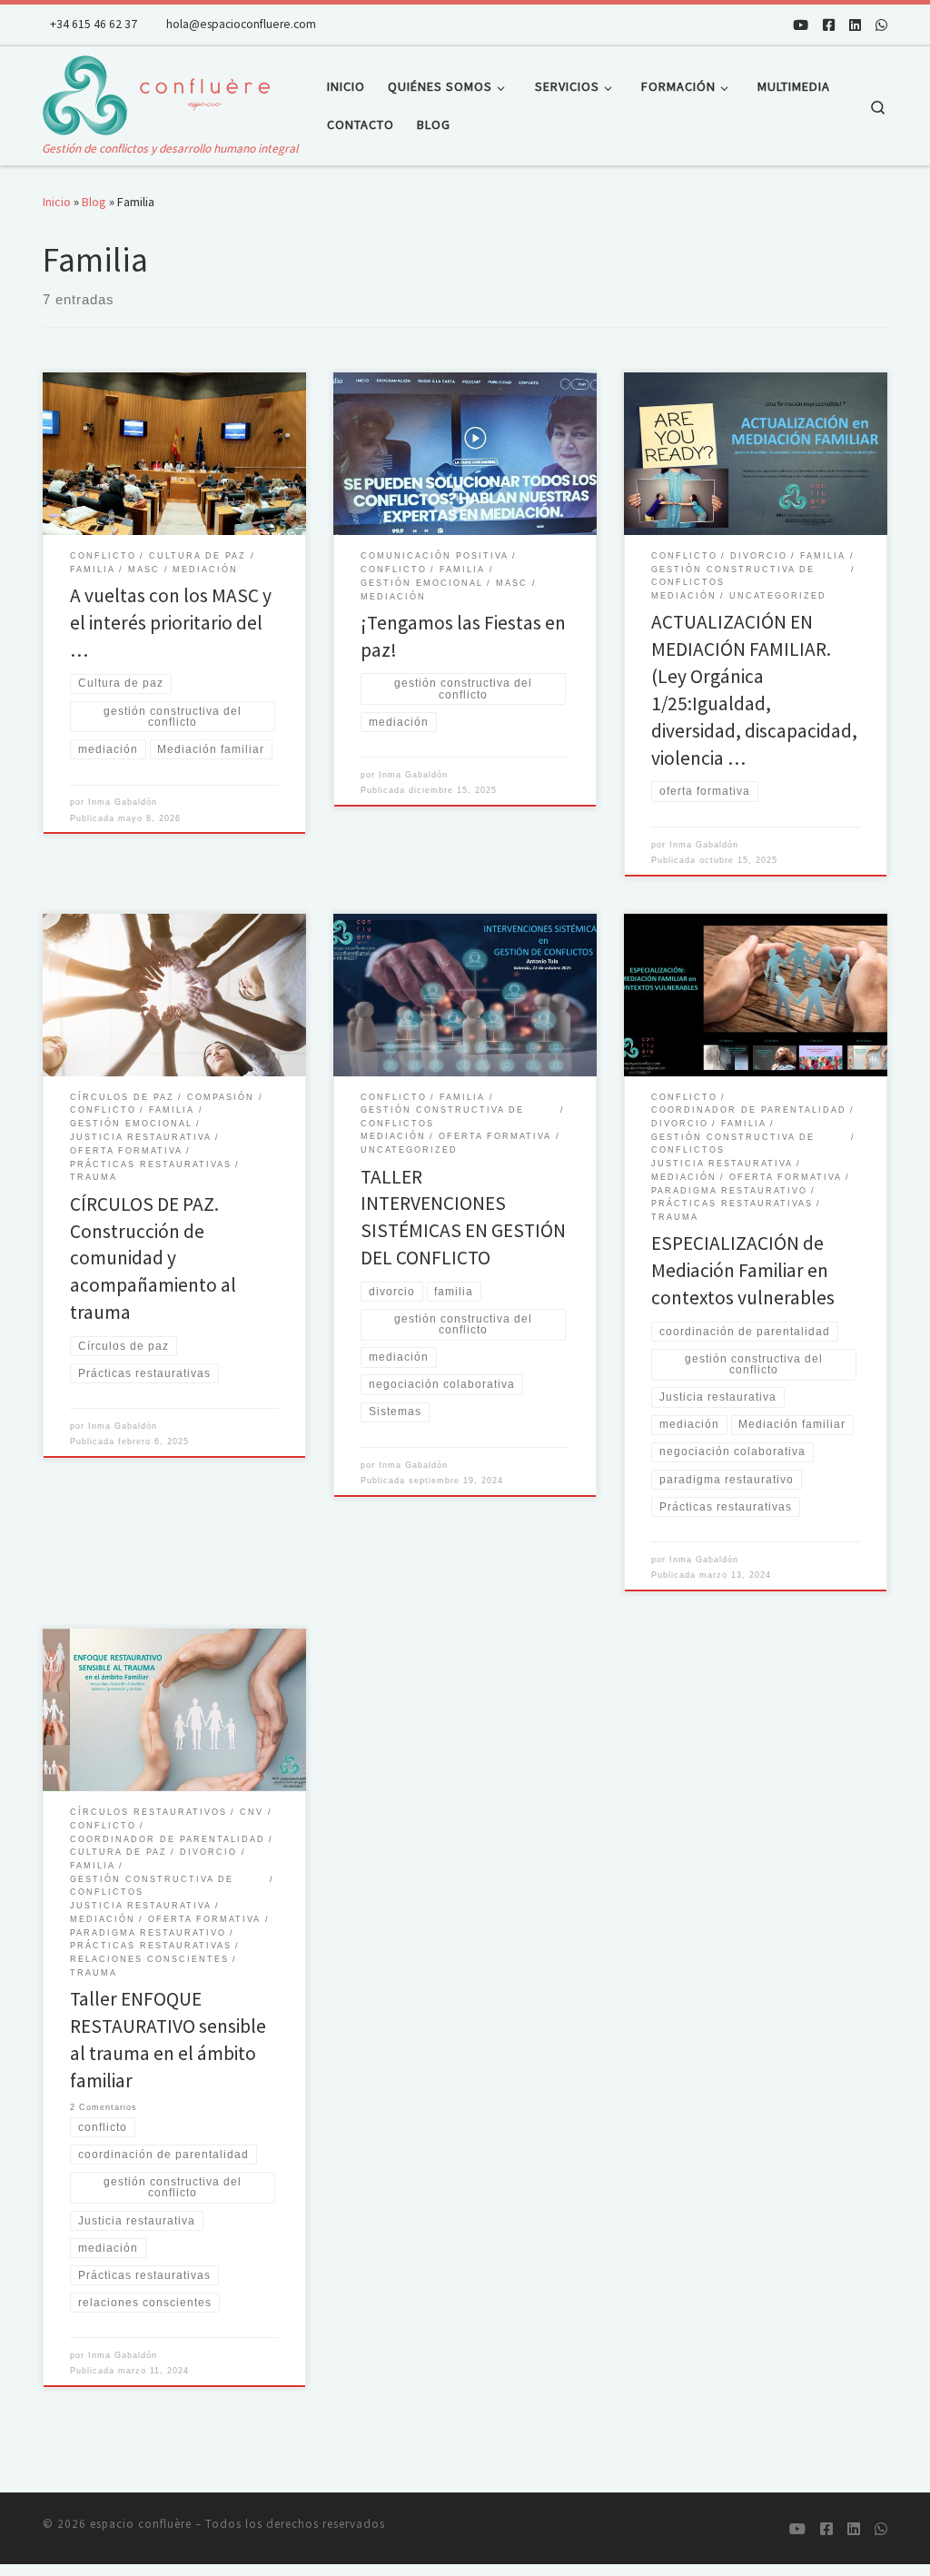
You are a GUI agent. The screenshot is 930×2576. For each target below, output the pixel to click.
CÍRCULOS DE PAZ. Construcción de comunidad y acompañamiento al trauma (153, 1258)
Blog (94, 202)
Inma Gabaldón (123, 802)
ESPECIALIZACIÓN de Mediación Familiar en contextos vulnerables (743, 1270)
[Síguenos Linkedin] (855, 25)
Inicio (57, 202)
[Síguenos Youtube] (801, 25)
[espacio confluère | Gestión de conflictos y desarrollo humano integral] (156, 92)
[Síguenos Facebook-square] (829, 25)
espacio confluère (141, 2524)
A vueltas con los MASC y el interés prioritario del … (171, 623)
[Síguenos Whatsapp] (881, 25)
